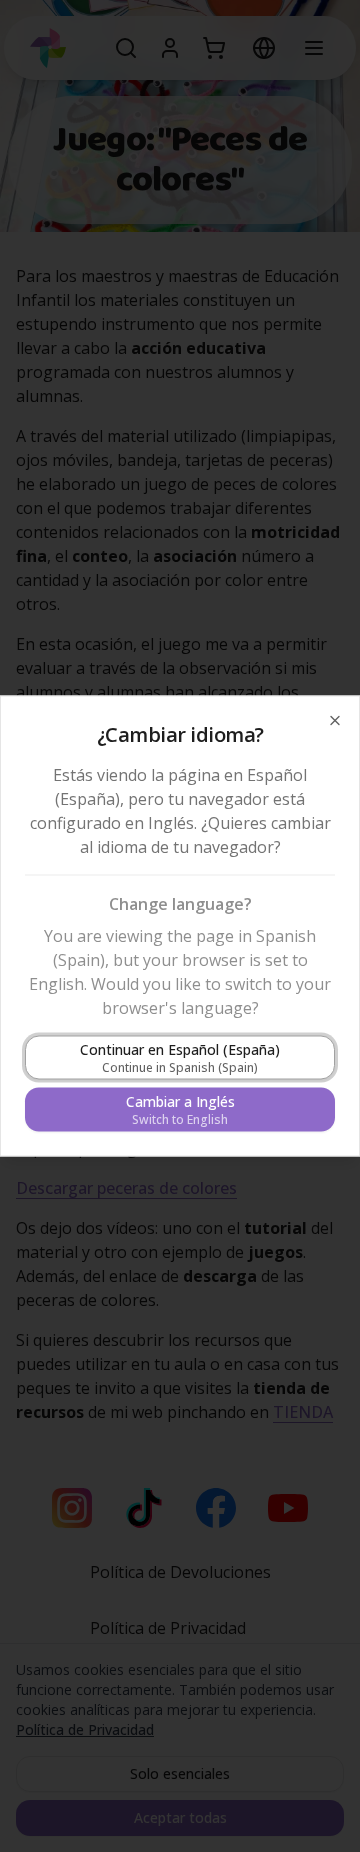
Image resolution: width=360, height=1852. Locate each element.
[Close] (335, 721)
